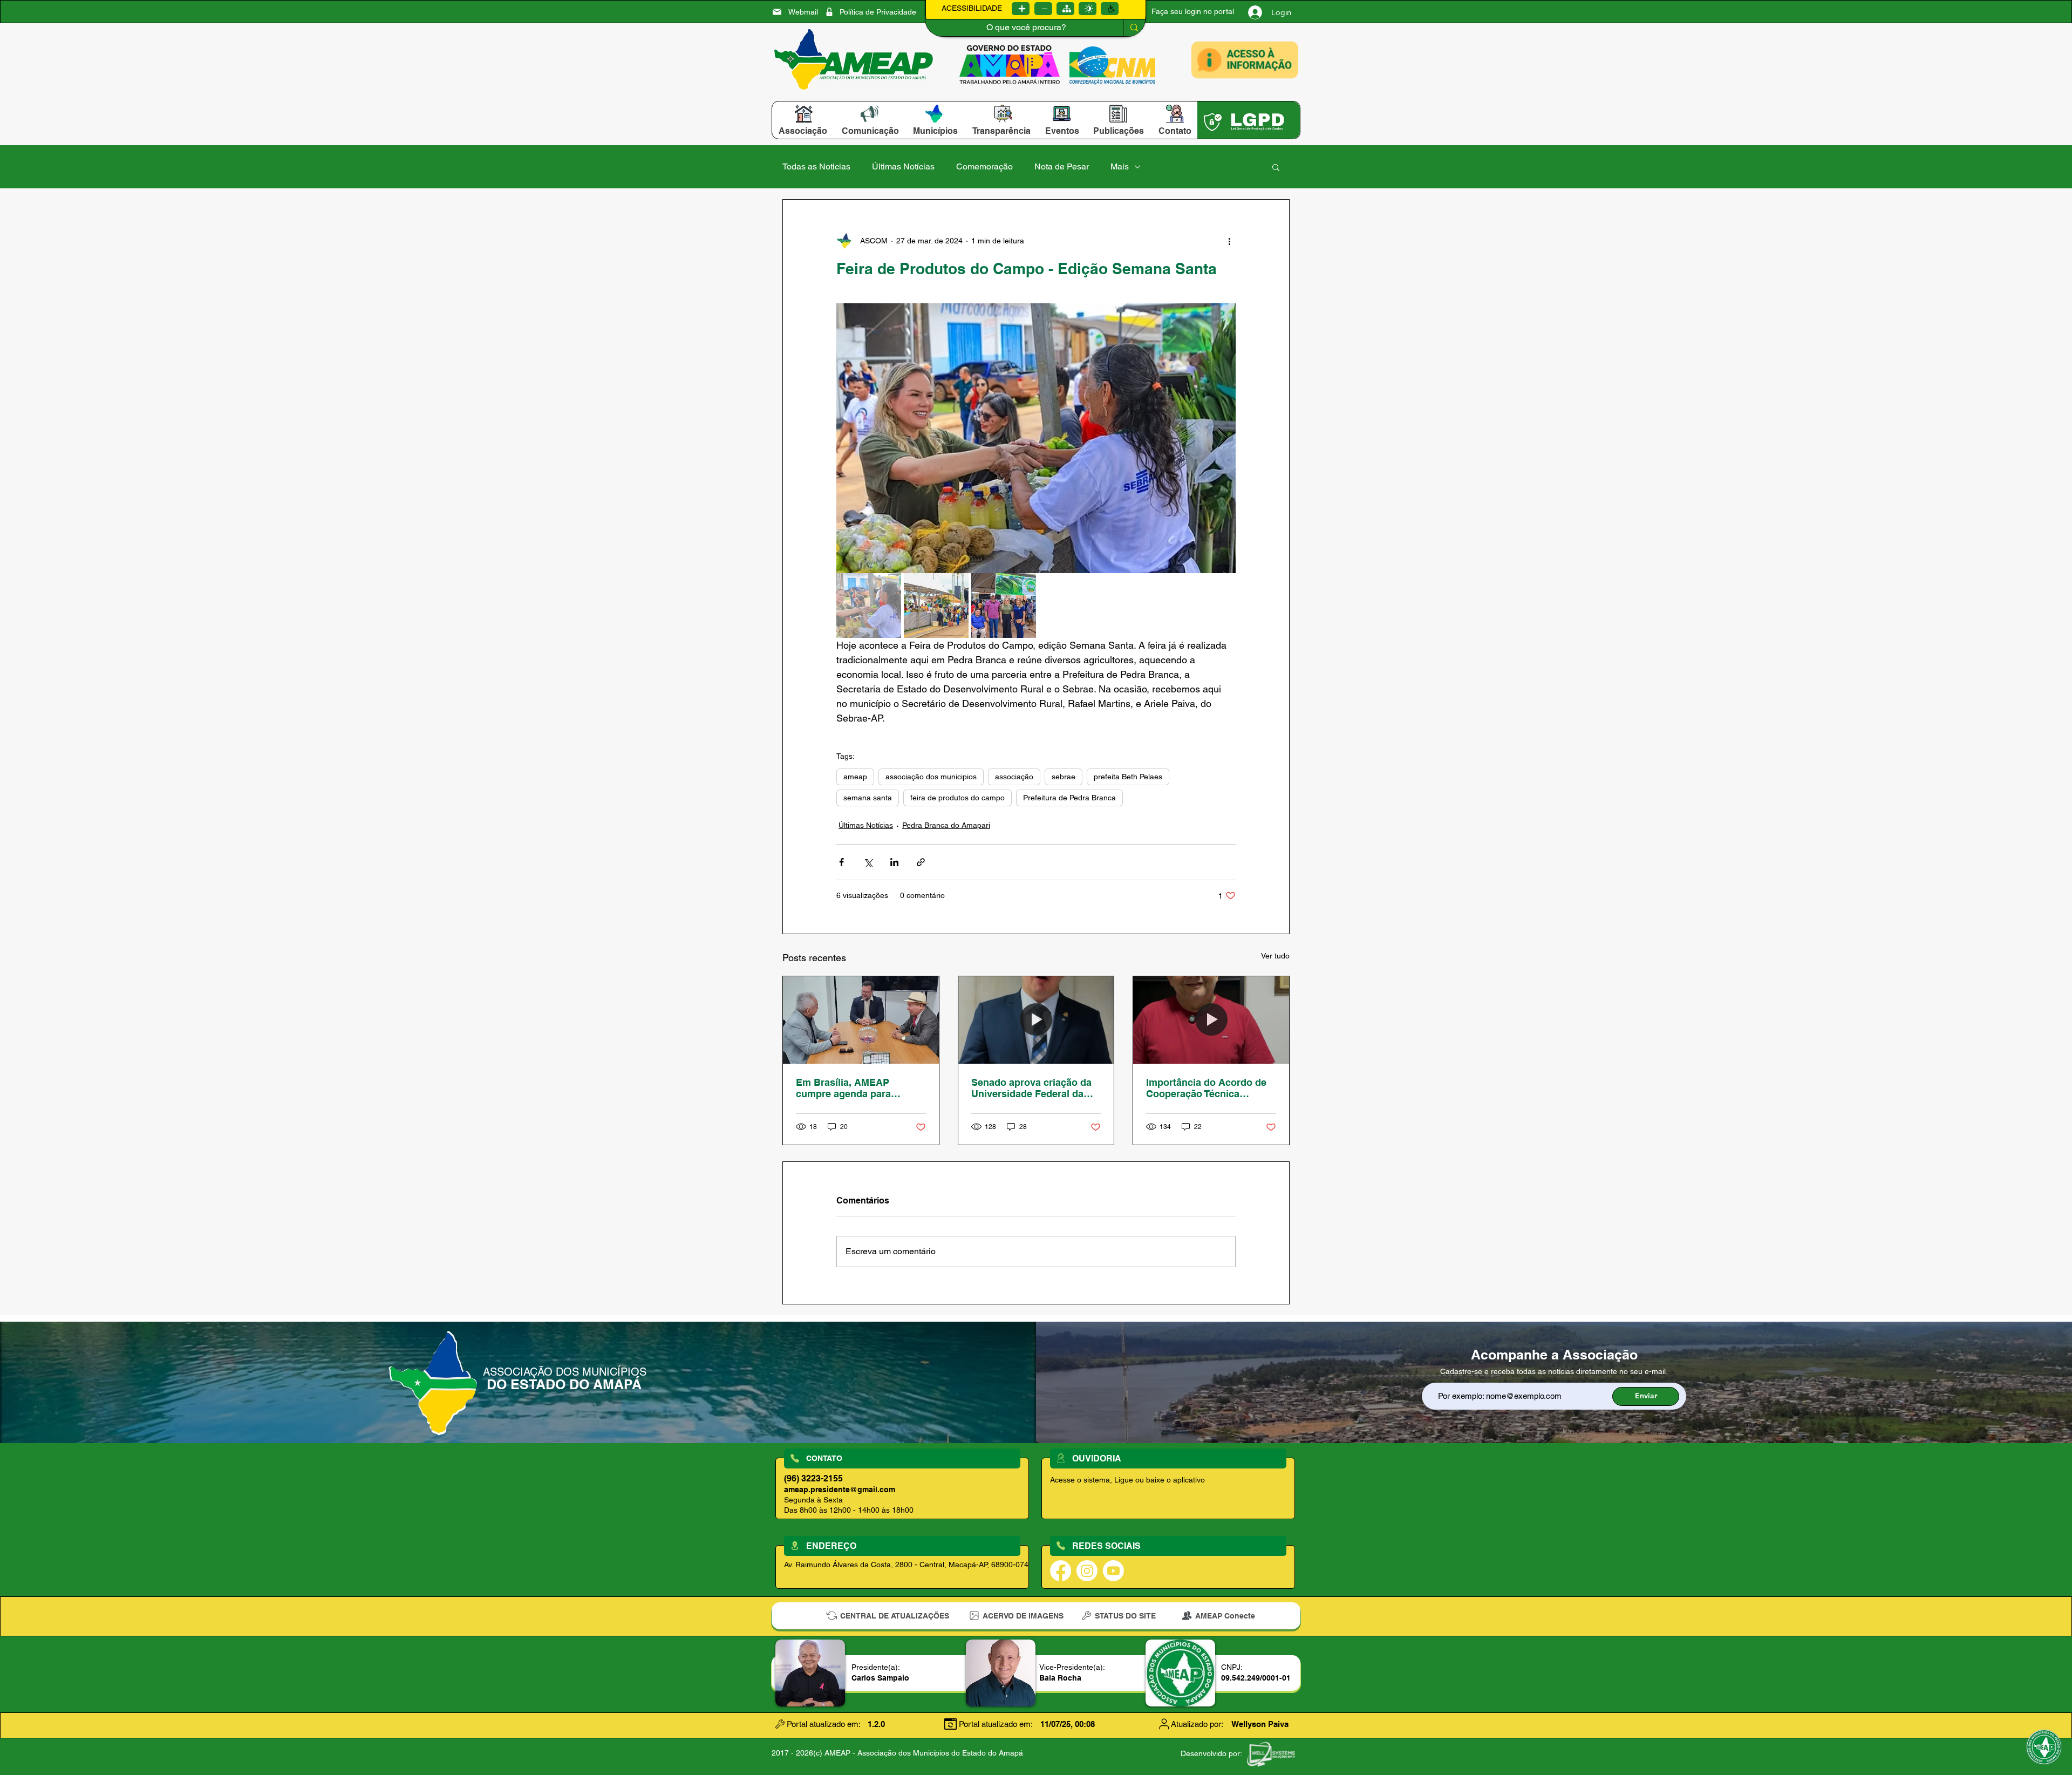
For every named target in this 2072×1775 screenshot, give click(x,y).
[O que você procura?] (1134, 28)
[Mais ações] (1229, 241)
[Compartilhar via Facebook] (841, 862)
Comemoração (984, 166)
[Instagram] (1087, 1571)
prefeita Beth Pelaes (1128, 777)
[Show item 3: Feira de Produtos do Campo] (1004, 606)
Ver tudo (1275, 956)
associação (1014, 777)
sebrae (1064, 777)
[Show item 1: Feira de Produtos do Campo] (869, 606)
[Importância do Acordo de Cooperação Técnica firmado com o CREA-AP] (1211, 1020)
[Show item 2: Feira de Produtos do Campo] (936, 606)
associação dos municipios (931, 777)
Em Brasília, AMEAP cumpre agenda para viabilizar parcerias (843, 1088)
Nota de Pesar (1062, 166)
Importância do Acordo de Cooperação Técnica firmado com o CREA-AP (1206, 1088)
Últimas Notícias (903, 166)
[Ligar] (1021, 9)
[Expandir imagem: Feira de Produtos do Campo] (1036, 438)
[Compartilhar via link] (921, 862)
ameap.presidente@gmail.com (840, 1490)
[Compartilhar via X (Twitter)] (868, 862)
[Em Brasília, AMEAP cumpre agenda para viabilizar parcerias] (861, 1020)
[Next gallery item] (1223, 438)
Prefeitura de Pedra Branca (1069, 798)
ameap (855, 777)
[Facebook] (1061, 1571)
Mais (1120, 166)
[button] (803, 131)
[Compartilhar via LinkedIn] (894, 862)
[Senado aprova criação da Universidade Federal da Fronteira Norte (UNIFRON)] (1036, 1020)
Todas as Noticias (816, 166)
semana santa (868, 798)
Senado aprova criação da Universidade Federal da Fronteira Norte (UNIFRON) (1033, 1088)
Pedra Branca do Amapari (946, 825)
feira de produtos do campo (957, 798)
